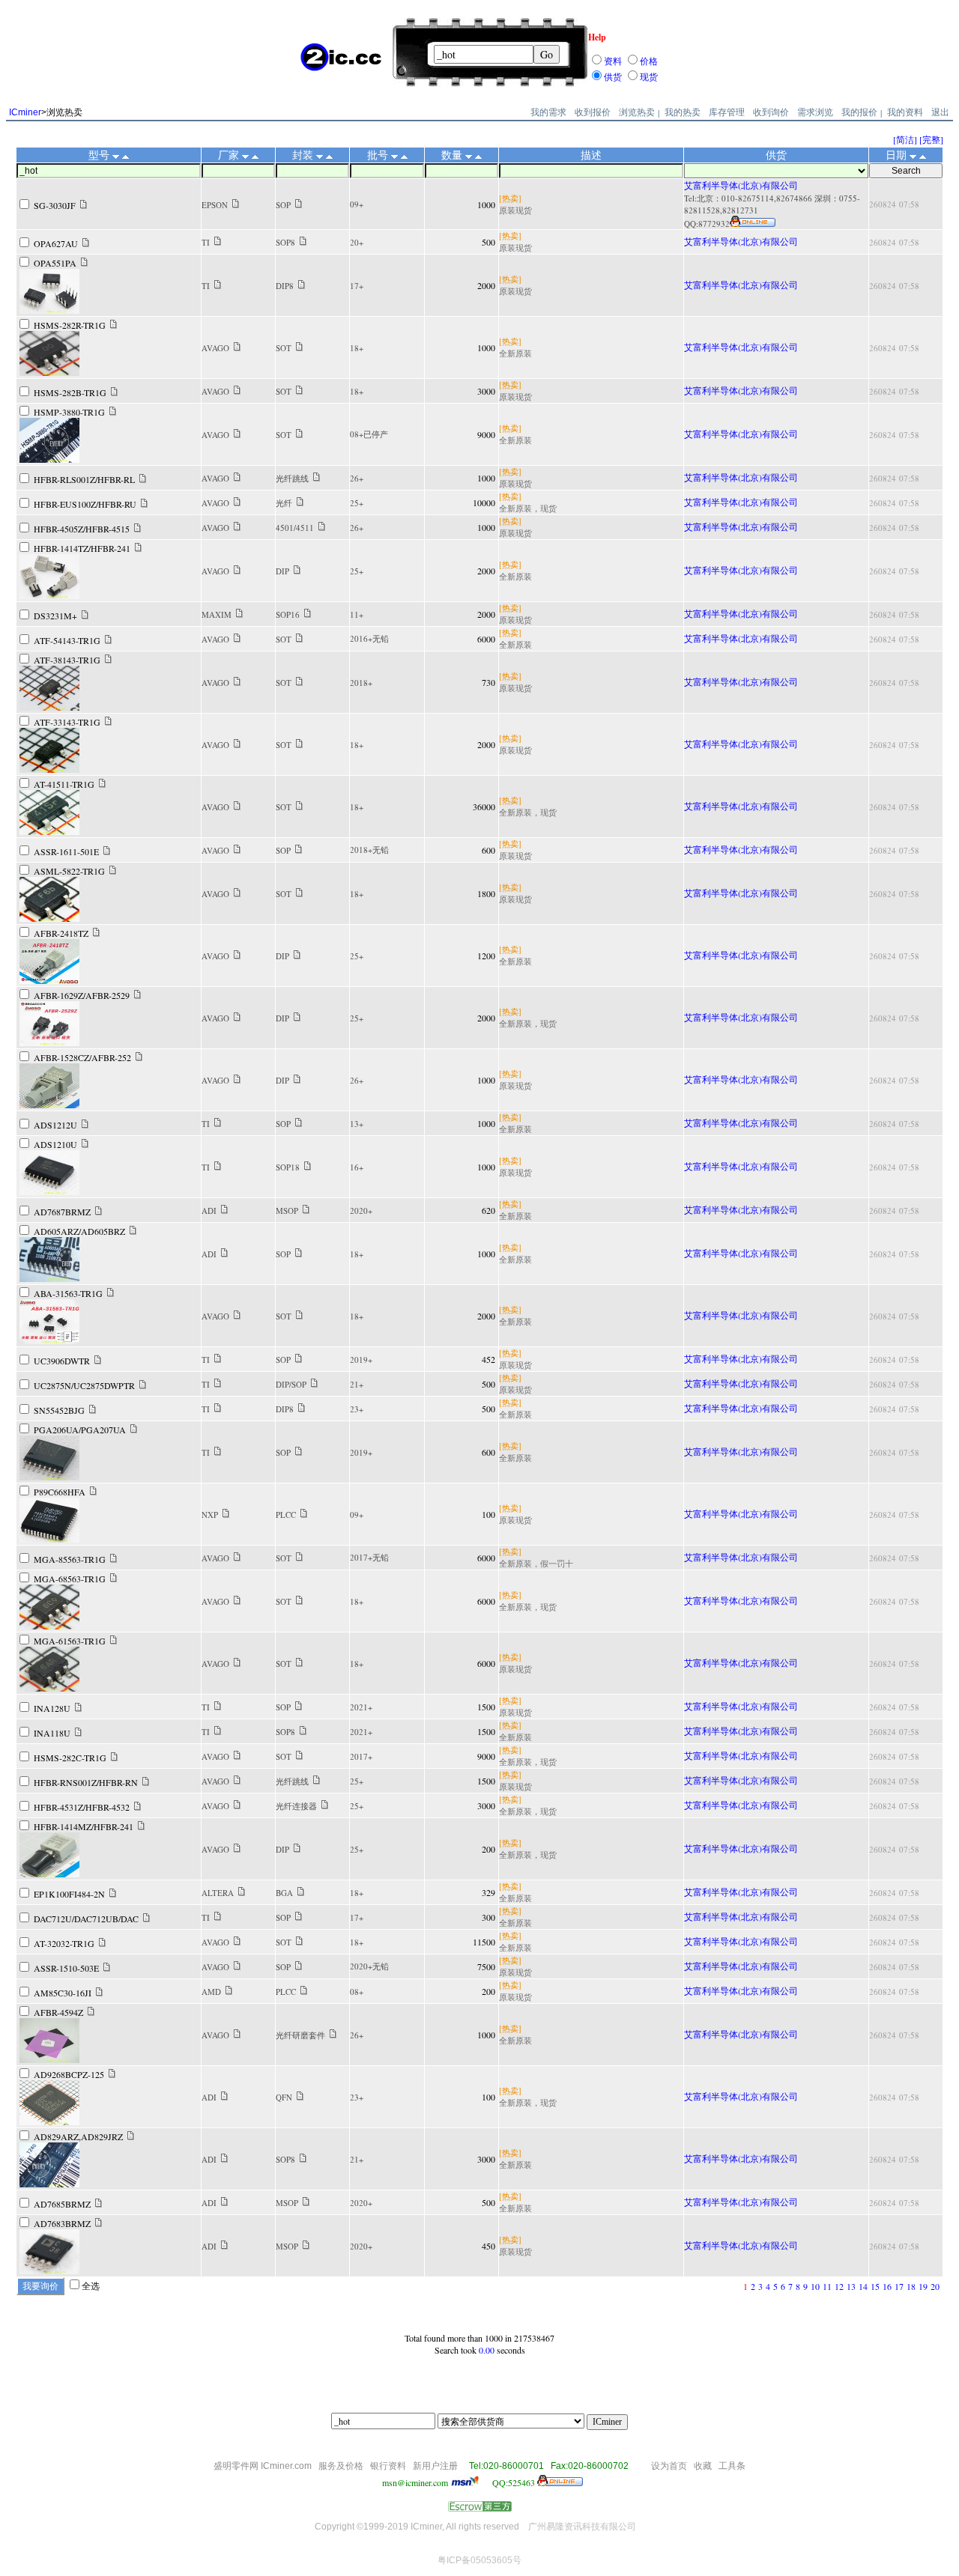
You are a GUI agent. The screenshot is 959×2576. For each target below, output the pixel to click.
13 (851, 2286)
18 (911, 2286)
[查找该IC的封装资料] (299, 204)
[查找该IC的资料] (84, 205)
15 (875, 2286)
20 (935, 2286)
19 (923, 2286)
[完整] (931, 139)
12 (839, 2286)
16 (887, 2286)
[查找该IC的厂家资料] (236, 204)
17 (899, 2286)
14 (863, 2286)
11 (827, 2286)
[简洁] (905, 139)
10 (815, 2286)
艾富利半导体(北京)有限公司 (741, 185)
